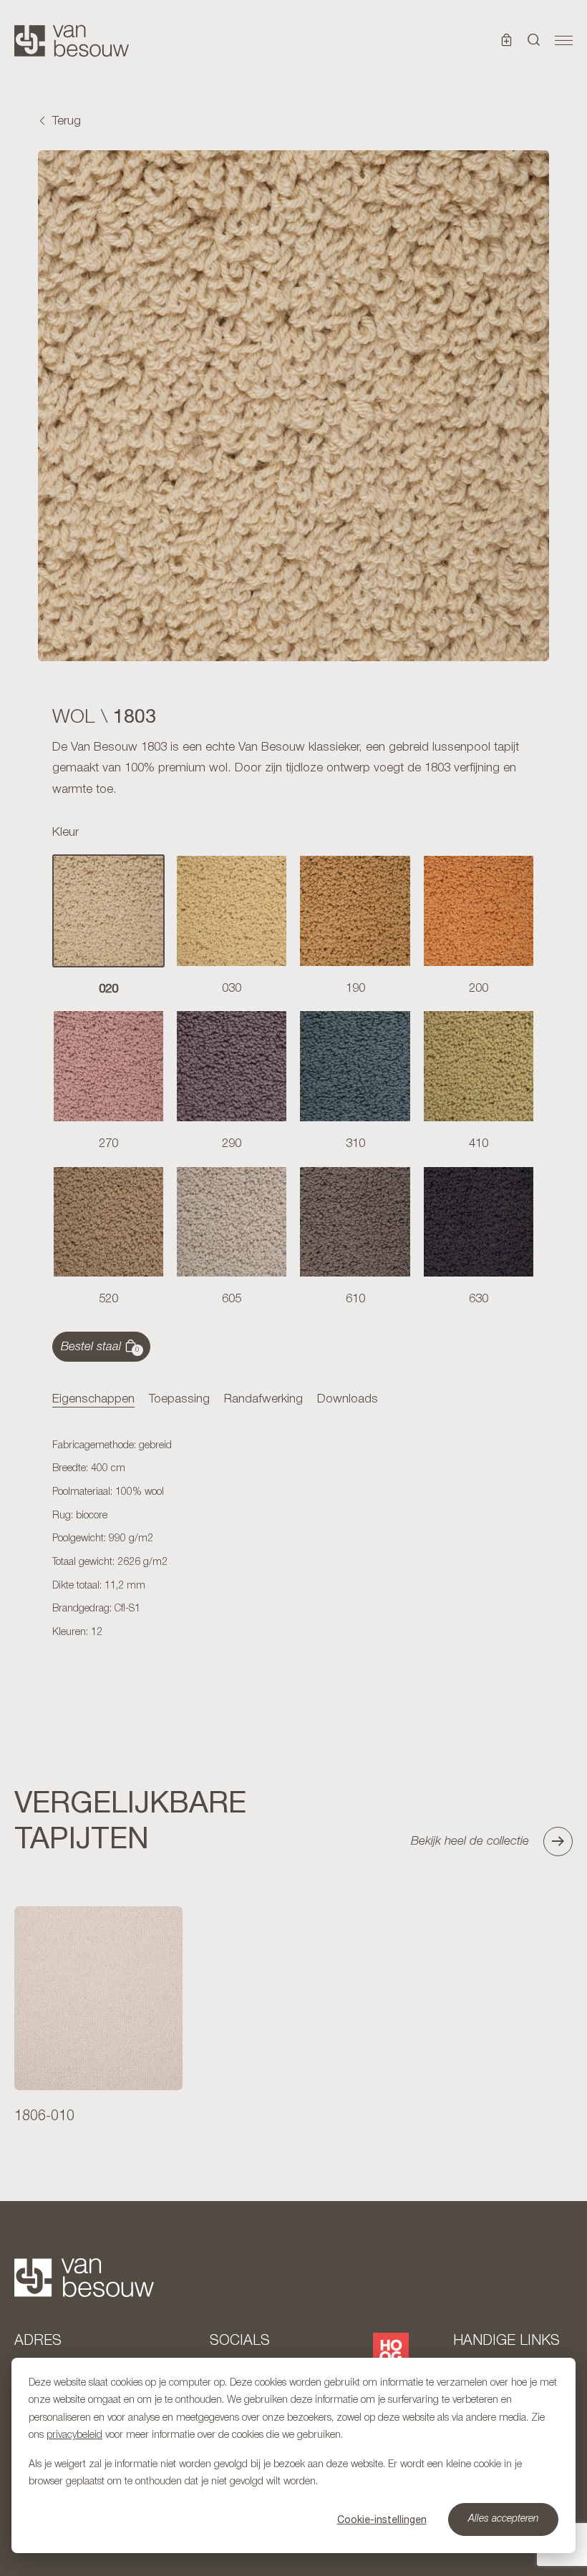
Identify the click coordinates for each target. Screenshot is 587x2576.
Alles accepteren (504, 2519)
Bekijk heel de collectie (470, 1841)
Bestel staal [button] (100, 1347)
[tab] (93, 1400)
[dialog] (293, 2455)
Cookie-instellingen (382, 2519)
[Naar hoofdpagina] (72, 41)
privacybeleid (74, 2435)
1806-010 (44, 2117)
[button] (534, 41)
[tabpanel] (293, 1540)
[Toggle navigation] (564, 41)
